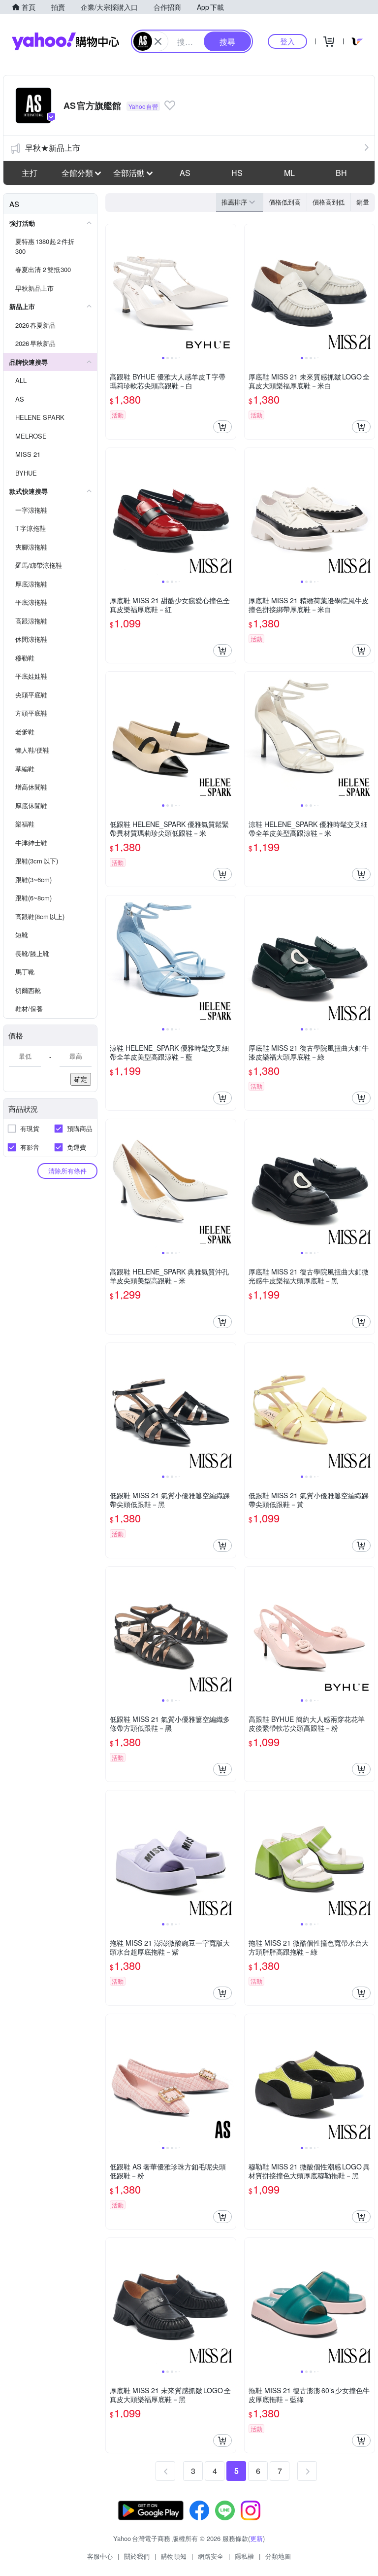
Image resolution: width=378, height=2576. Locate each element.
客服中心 (100, 2556)
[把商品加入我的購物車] (222, 427)
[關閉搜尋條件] (158, 41)
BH (341, 173)
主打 (30, 173)
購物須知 (174, 2556)
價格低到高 (285, 202)
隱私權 (244, 2556)
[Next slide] (229, 289)
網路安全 (211, 2556)
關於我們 (137, 2556)
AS (185, 173)
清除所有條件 (67, 1171)
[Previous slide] (112, 289)
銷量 (363, 202)
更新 (256, 2538)
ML (289, 173)
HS (237, 173)
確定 (81, 1079)
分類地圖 (278, 2556)
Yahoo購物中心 (65, 41)
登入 (287, 41)
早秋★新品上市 (53, 148)
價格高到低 (329, 202)
